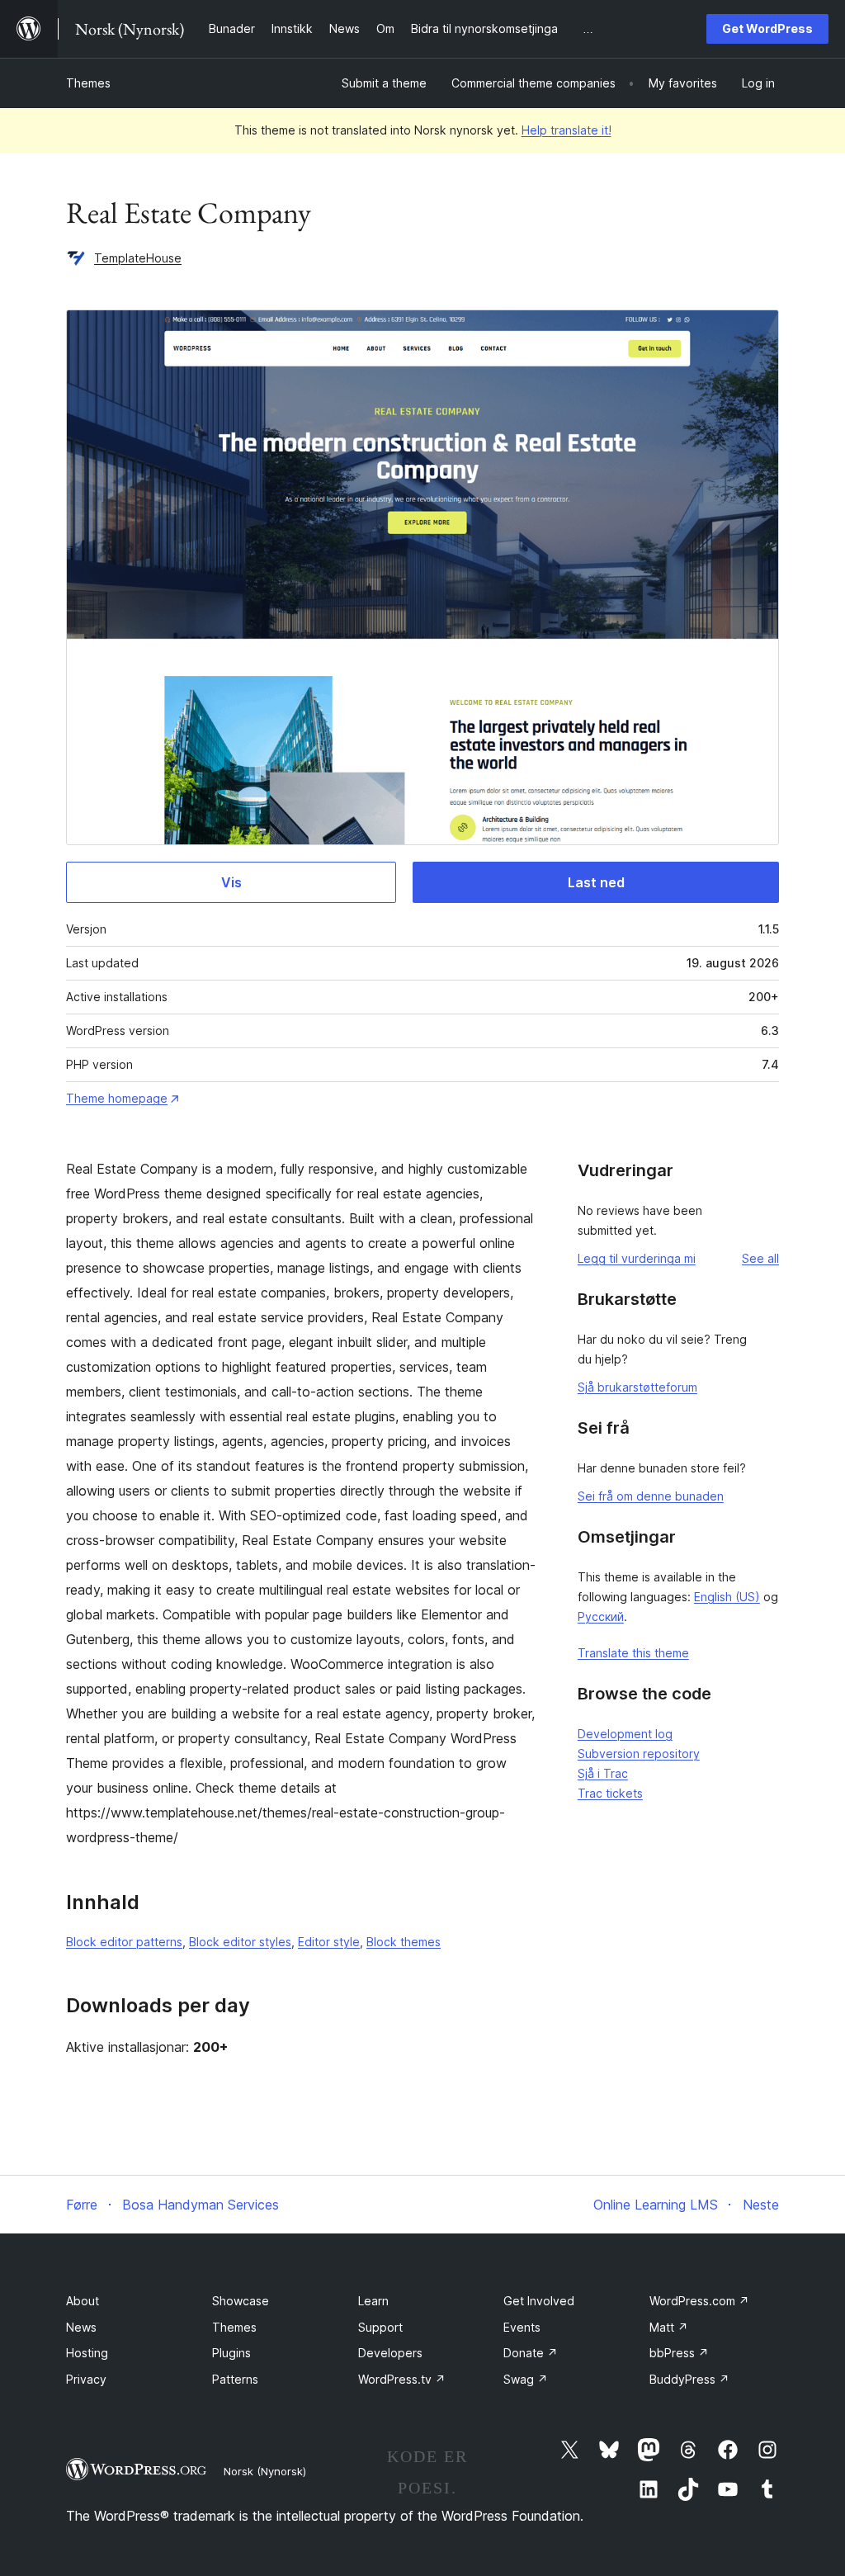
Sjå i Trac (603, 1773)
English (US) (727, 1597)
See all (760, 1258)
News (81, 2327)
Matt (669, 2327)
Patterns (235, 2379)
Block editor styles (240, 1942)
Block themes (404, 1942)
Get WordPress (767, 28)
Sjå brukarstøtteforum (637, 1387)
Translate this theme (633, 1653)
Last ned (596, 882)
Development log (625, 1734)
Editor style (329, 1942)
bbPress (679, 2353)
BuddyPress (689, 2379)
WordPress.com (699, 2301)
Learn (373, 2301)
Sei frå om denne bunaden (651, 1496)
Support (380, 2327)
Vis (231, 882)
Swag (526, 2379)
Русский (601, 1616)
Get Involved (539, 2301)
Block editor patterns (124, 1942)
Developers (390, 2353)
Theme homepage (117, 1098)
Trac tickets (610, 1793)
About (83, 2301)
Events (522, 2327)
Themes (88, 83)
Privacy (86, 2379)
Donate (531, 2353)
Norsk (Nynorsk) (265, 2471)
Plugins (231, 2353)
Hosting (87, 2353)
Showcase (241, 2301)
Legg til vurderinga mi (637, 1258)
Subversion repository (639, 1754)
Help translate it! (566, 130)
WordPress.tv (402, 2379)
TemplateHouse (138, 258)
